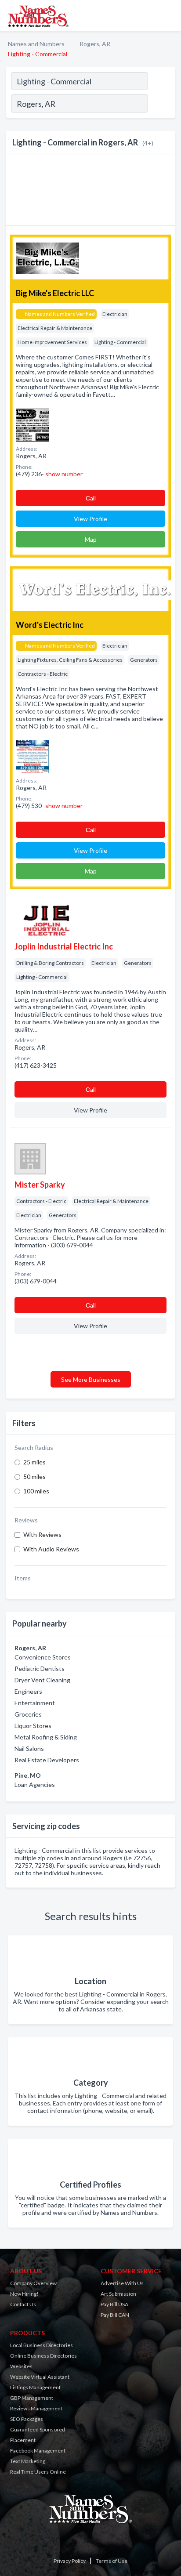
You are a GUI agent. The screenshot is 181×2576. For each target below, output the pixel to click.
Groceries (28, 1714)
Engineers (28, 1691)
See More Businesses (91, 1379)
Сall (91, 498)
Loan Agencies (35, 1784)
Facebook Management (38, 2451)
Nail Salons (29, 1748)
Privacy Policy (70, 2561)
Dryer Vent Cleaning (42, 1680)
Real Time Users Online (38, 2472)
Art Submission (118, 2294)
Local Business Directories (42, 2345)
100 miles (36, 1491)
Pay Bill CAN (115, 2315)
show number (64, 474)
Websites (21, 2366)
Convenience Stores (43, 1657)
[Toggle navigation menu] (169, 15)
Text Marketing (28, 2461)
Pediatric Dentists (40, 1668)
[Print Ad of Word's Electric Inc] (32, 756)
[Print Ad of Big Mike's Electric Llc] (32, 424)
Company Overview (33, 2283)
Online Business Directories (43, 2356)
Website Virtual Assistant (40, 2377)
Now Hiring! (24, 2294)
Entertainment (35, 1703)
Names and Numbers (36, 44)
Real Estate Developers (47, 1760)
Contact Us (23, 2304)
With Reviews (42, 1534)
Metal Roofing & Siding (46, 1737)
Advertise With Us (122, 2283)
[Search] (161, 105)
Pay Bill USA (114, 2304)
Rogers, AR (95, 44)
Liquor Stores (33, 1726)
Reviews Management (36, 2408)
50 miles (34, 1476)
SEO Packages (27, 2419)
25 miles (34, 1462)
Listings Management (35, 2387)
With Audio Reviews (51, 1549)
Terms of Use (112, 2561)
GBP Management (32, 2398)
